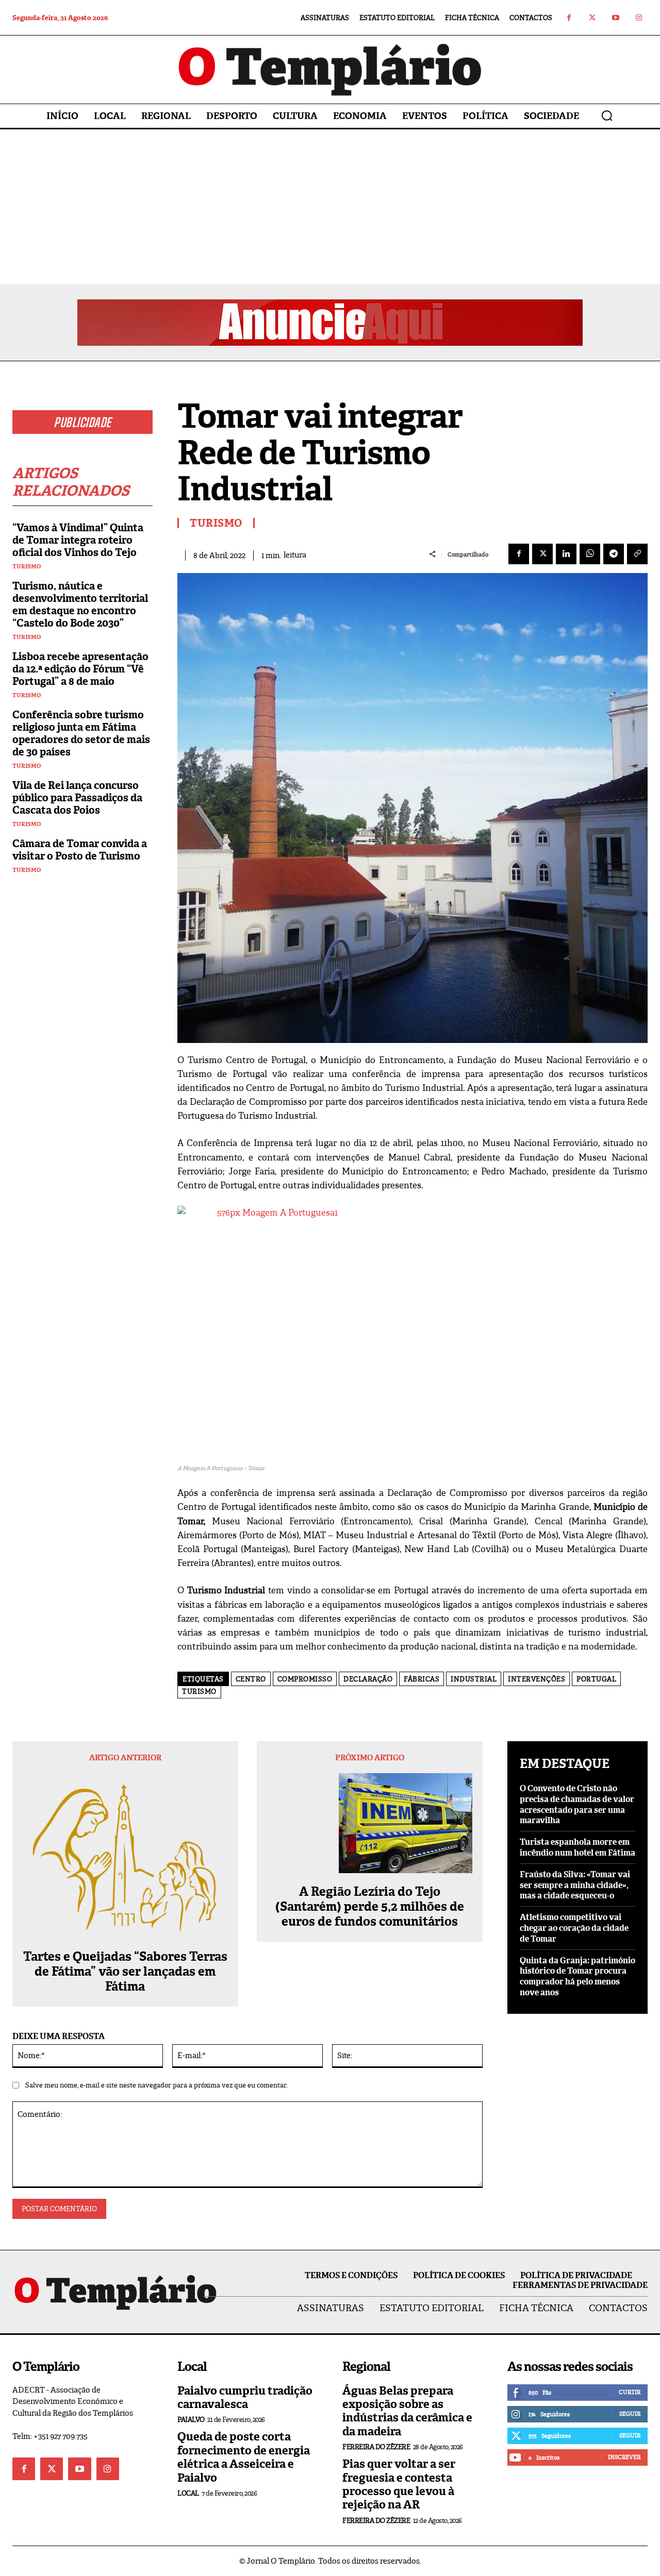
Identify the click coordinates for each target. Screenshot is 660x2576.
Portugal (596, 1679)
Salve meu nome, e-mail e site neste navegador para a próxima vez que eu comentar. (156, 2085)
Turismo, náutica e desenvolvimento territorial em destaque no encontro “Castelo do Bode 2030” (80, 604)
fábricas (422, 1679)
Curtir (630, 2392)
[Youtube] (615, 18)
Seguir (630, 2414)
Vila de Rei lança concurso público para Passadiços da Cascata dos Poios (77, 798)
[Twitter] (592, 18)
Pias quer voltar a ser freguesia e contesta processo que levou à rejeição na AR (399, 2484)
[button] (607, 115)
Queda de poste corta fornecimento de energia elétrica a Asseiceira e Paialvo (244, 2457)
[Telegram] (614, 554)
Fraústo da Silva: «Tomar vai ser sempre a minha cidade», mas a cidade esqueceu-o (575, 1885)
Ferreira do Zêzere (376, 2447)
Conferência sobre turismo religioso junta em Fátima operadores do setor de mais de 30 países (81, 733)
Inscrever (624, 2457)
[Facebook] (569, 18)
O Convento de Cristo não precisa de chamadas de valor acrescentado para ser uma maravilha (577, 1804)
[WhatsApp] (590, 554)
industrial (474, 1679)
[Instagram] (639, 18)
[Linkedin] (566, 554)
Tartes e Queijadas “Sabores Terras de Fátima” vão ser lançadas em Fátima (125, 1972)
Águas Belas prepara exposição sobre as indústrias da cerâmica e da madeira (407, 2411)
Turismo (27, 567)
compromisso (305, 1679)
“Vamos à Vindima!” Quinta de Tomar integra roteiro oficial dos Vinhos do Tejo (78, 540)
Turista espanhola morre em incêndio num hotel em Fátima (577, 1847)
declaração (368, 1679)
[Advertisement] (330, 207)
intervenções (537, 1679)
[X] (542, 554)
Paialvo (191, 2420)
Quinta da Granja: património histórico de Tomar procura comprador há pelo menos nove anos (577, 1976)
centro (251, 1679)
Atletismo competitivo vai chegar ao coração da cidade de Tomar (574, 1928)
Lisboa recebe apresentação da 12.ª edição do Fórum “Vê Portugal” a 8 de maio (80, 669)
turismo (199, 1691)
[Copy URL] (637, 554)
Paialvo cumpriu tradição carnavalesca (245, 2397)
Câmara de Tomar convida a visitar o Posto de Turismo (80, 850)
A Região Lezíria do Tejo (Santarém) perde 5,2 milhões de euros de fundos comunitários (370, 1907)
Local (188, 2493)
